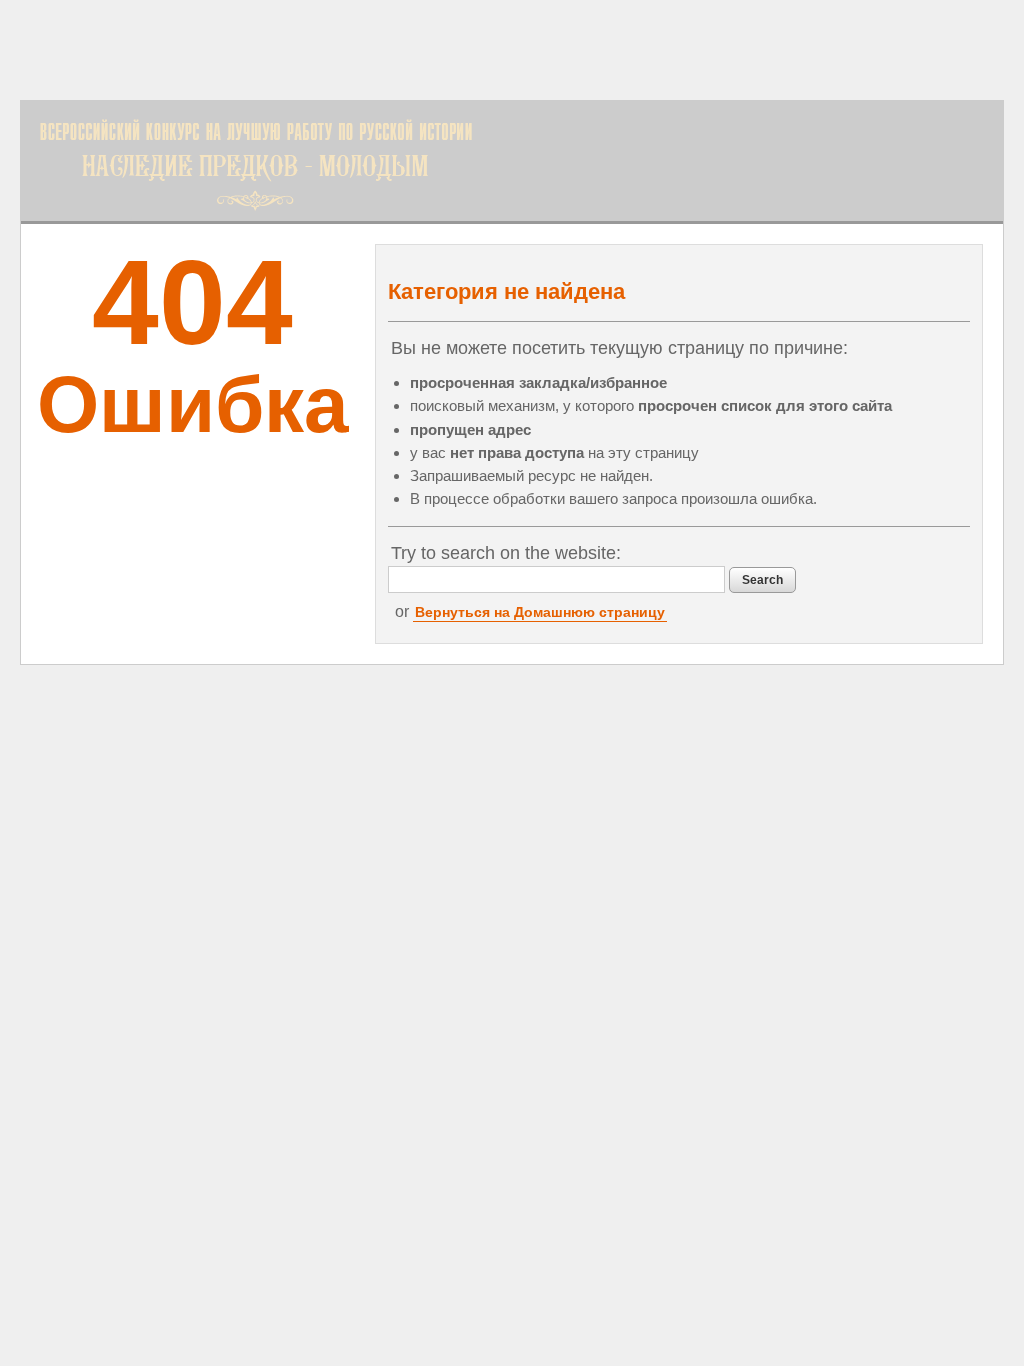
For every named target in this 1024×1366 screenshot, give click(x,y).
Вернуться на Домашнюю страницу (540, 612)
